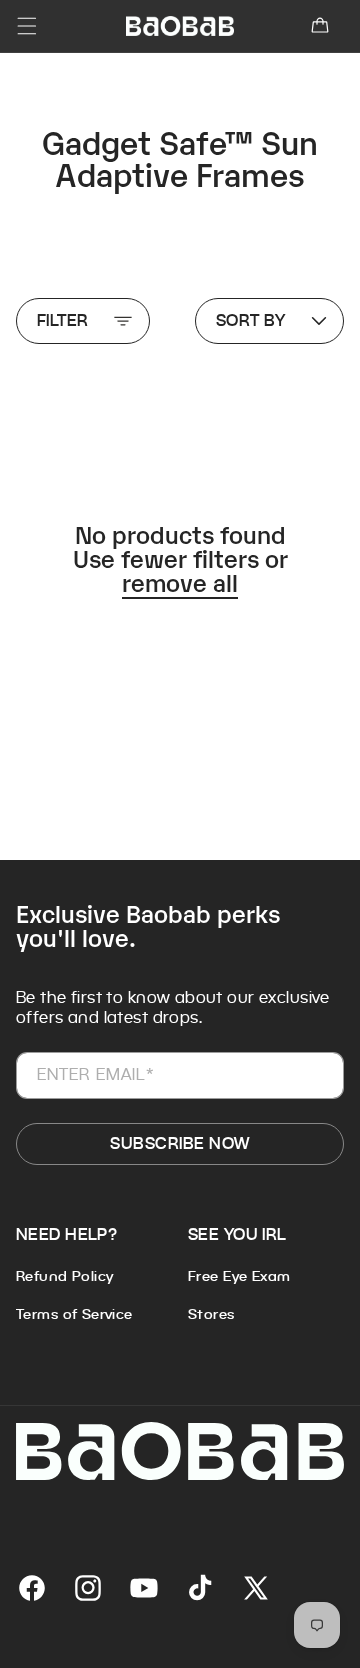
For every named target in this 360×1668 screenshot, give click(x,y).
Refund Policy (64, 1276)
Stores (211, 1314)
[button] (320, 26)
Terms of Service (74, 1314)
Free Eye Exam (239, 1276)
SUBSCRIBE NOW (179, 1143)
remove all (180, 581)
